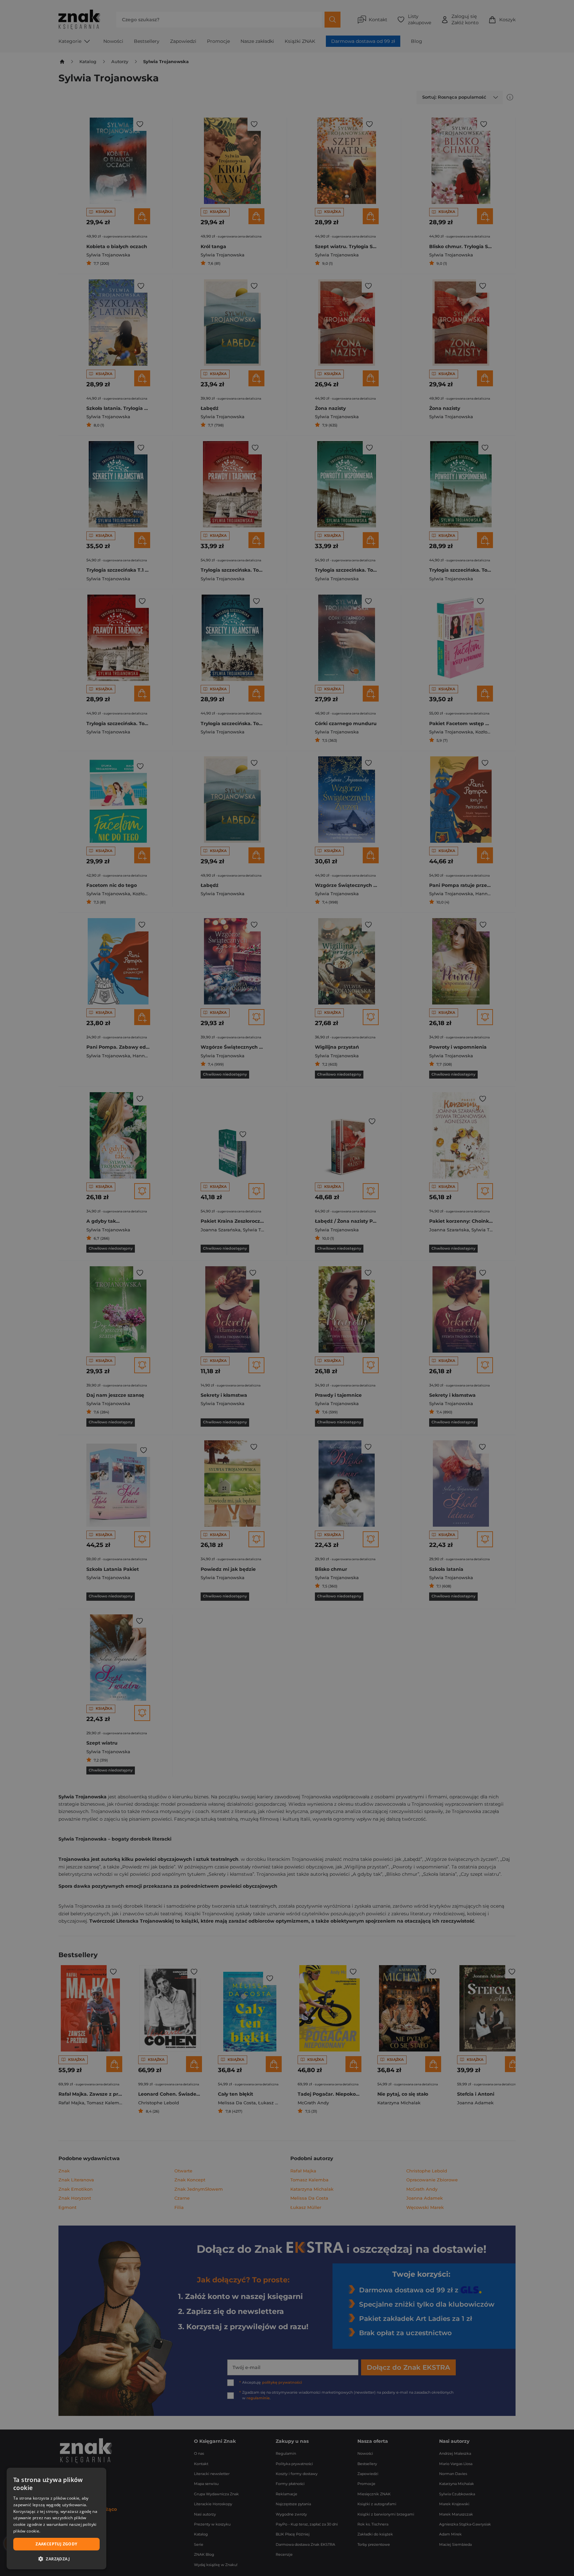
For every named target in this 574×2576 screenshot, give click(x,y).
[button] (56, 2559)
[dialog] (56, 2519)
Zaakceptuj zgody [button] (56, 2544)
